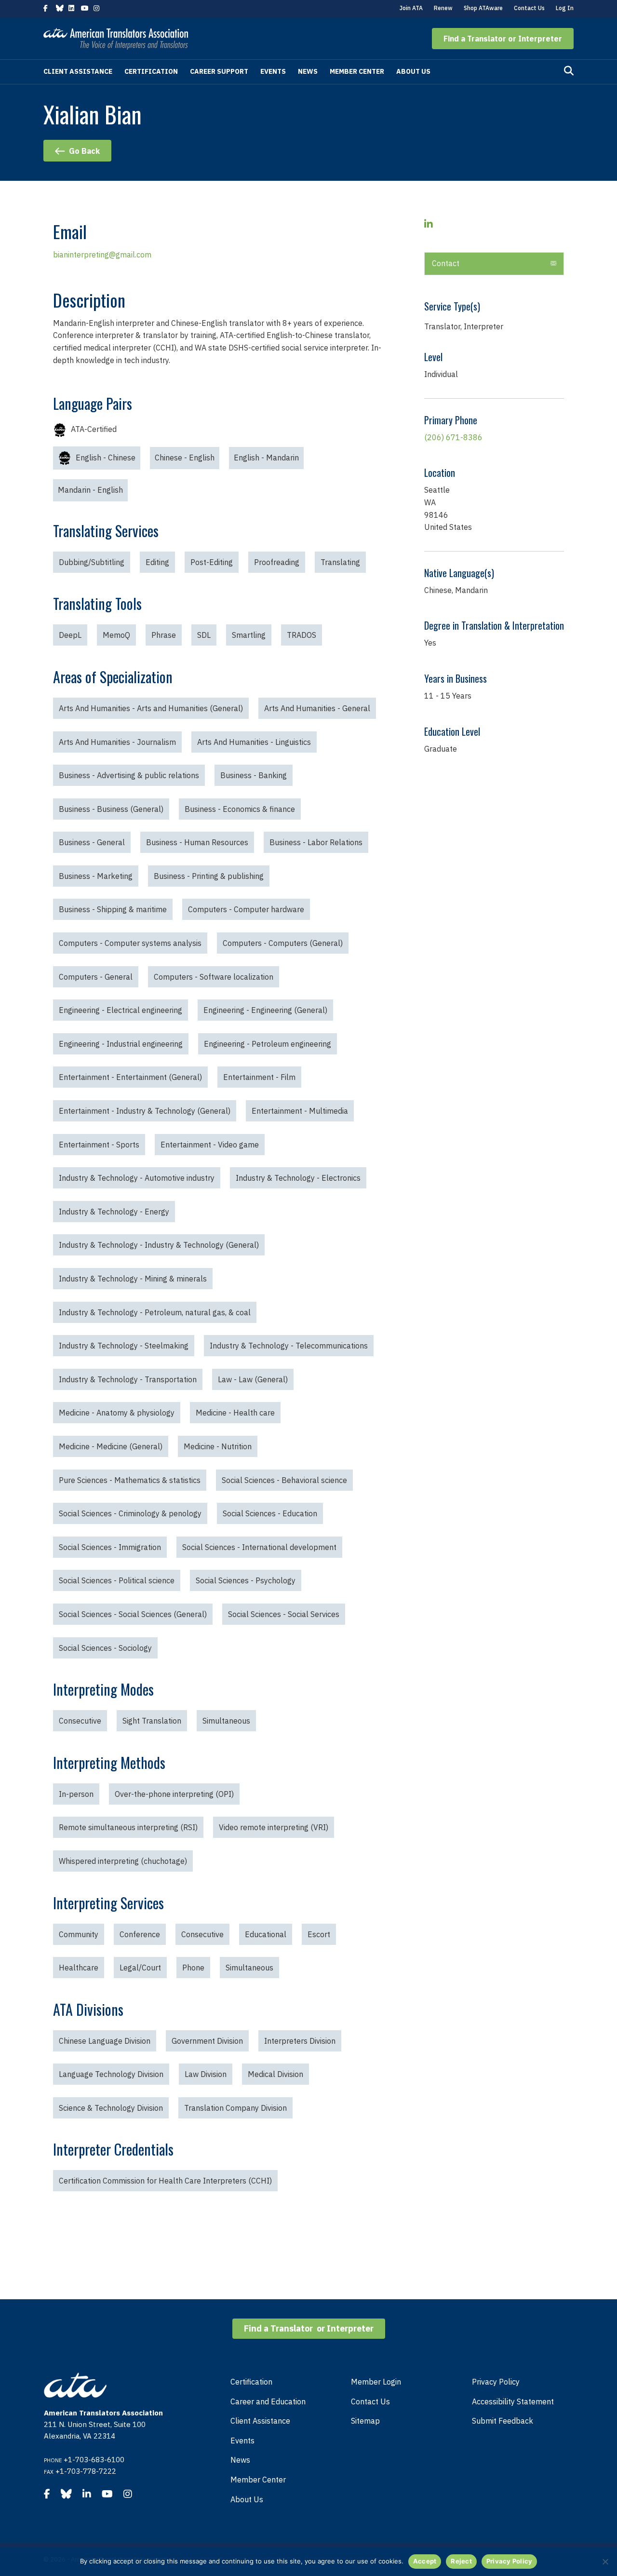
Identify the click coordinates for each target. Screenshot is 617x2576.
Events (273, 71)
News (308, 71)
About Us (413, 71)
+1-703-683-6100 (94, 2460)
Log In (565, 8)
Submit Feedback (503, 2421)
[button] (503, 39)
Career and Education (268, 2401)
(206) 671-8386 (453, 437)
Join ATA (411, 8)
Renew (443, 8)
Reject (461, 2561)
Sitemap (365, 2421)
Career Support (219, 71)
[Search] (569, 71)
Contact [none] (446, 263)
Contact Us (529, 8)
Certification (151, 71)
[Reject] (605, 2562)
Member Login (376, 2382)
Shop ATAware (483, 8)
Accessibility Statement (513, 2401)
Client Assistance (78, 71)
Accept (425, 2561)
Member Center (357, 71)
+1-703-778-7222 (86, 2471)
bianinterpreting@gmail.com (102, 255)
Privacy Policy (496, 2382)
